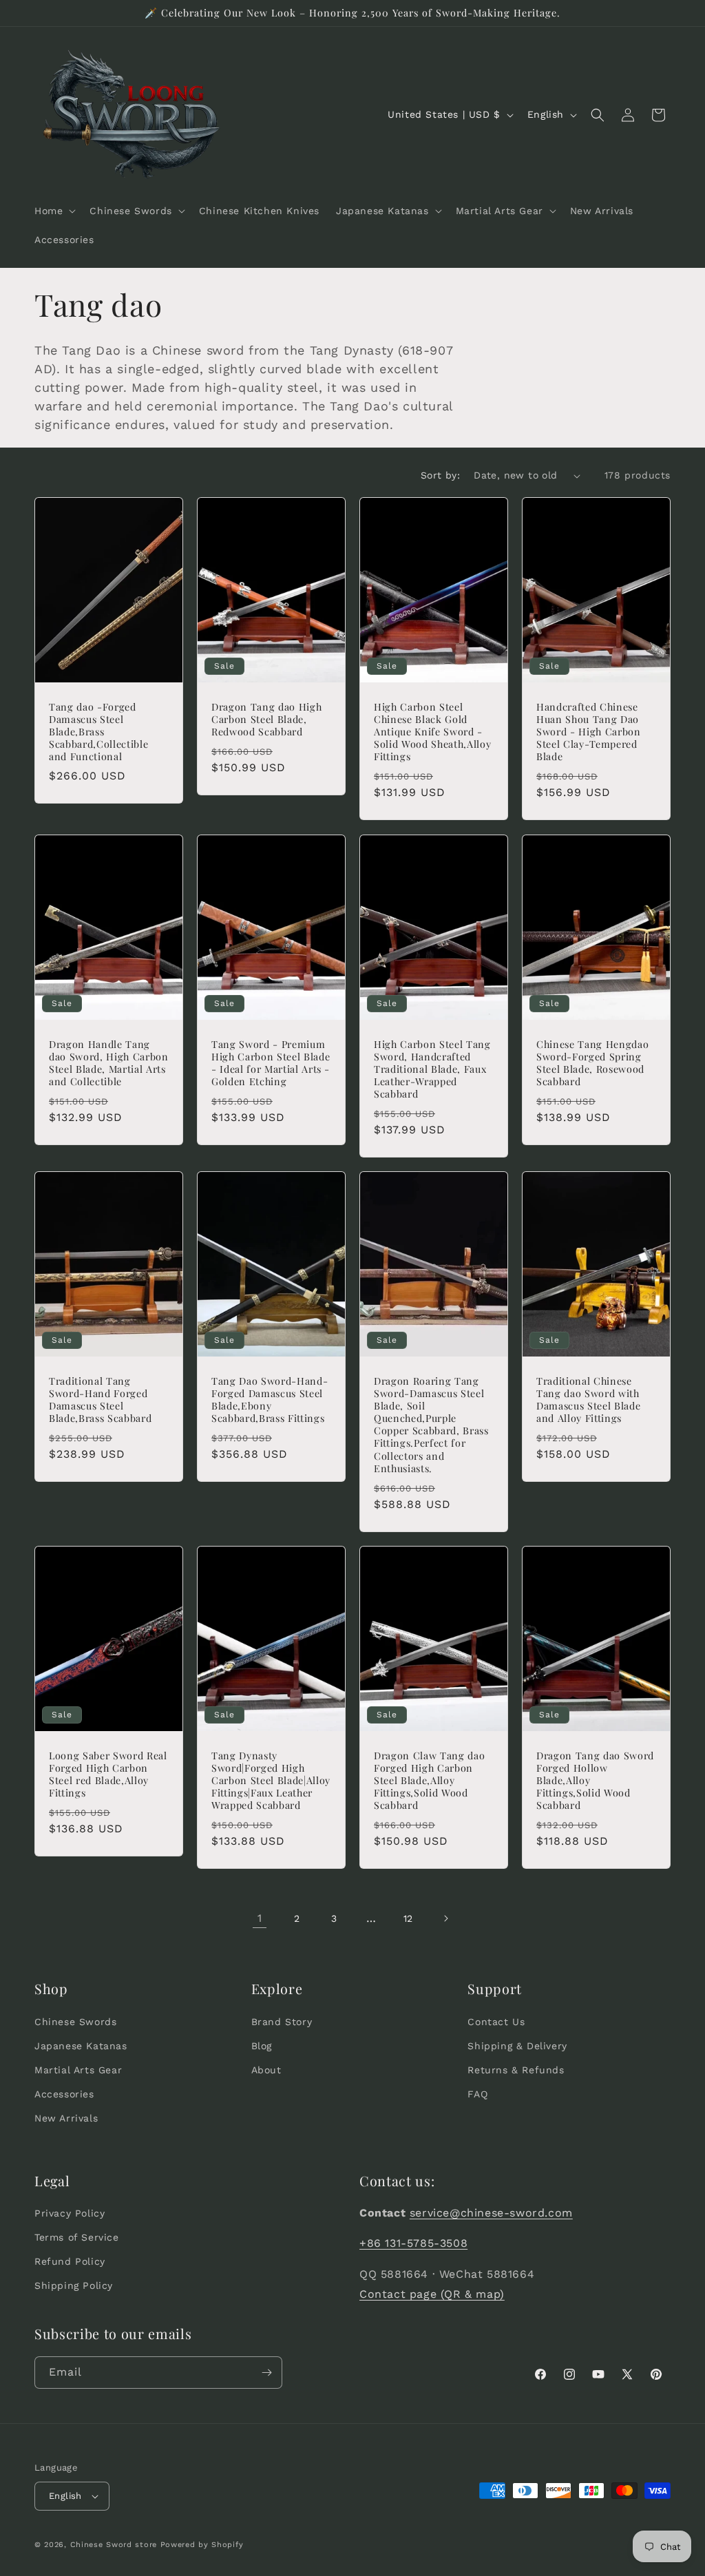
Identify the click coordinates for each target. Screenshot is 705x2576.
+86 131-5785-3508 (413, 2243)
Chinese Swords (75, 2022)
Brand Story (282, 2022)
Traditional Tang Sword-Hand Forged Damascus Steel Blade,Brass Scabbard (100, 1400)
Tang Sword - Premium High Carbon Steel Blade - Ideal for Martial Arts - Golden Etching (271, 1063)
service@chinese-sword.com (491, 2213)
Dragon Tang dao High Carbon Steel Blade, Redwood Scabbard (266, 720)
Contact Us (496, 2022)
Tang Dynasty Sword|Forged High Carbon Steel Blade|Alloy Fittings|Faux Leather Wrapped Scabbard (271, 1780)
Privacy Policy (70, 2213)
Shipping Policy (74, 2285)
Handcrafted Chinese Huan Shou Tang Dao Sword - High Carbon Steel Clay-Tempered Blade (589, 732)
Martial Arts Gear (78, 2070)
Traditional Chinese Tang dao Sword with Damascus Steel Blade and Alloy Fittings (588, 1400)
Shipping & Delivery (517, 2046)
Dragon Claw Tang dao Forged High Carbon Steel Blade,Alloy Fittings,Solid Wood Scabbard (429, 1780)
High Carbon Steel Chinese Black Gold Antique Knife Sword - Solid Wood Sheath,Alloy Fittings (432, 732)
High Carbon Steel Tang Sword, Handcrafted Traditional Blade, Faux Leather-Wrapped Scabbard (432, 1069)
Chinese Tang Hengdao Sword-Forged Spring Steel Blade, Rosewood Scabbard (592, 1063)
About (266, 2070)
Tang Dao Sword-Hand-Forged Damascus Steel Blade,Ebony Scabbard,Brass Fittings (270, 1400)
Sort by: (440, 475)
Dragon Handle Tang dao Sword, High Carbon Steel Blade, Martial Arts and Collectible (109, 1063)
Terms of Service (77, 2237)
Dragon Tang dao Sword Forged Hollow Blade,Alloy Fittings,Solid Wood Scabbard (595, 1780)
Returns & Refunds (516, 2070)
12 (408, 1918)
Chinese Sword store (114, 2545)
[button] (54, 211)
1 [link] (260, 1918)
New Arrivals (66, 2118)
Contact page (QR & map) (432, 2294)
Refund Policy (70, 2261)
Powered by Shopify (202, 2545)
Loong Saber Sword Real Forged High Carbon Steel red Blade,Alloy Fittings (108, 1774)
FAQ (477, 2094)
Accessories (64, 2094)
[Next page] (445, 1918)
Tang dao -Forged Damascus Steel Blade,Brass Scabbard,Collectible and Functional (98, 732)
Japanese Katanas (81, 2046)
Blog (262, 2046)
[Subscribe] (266, 2373)
